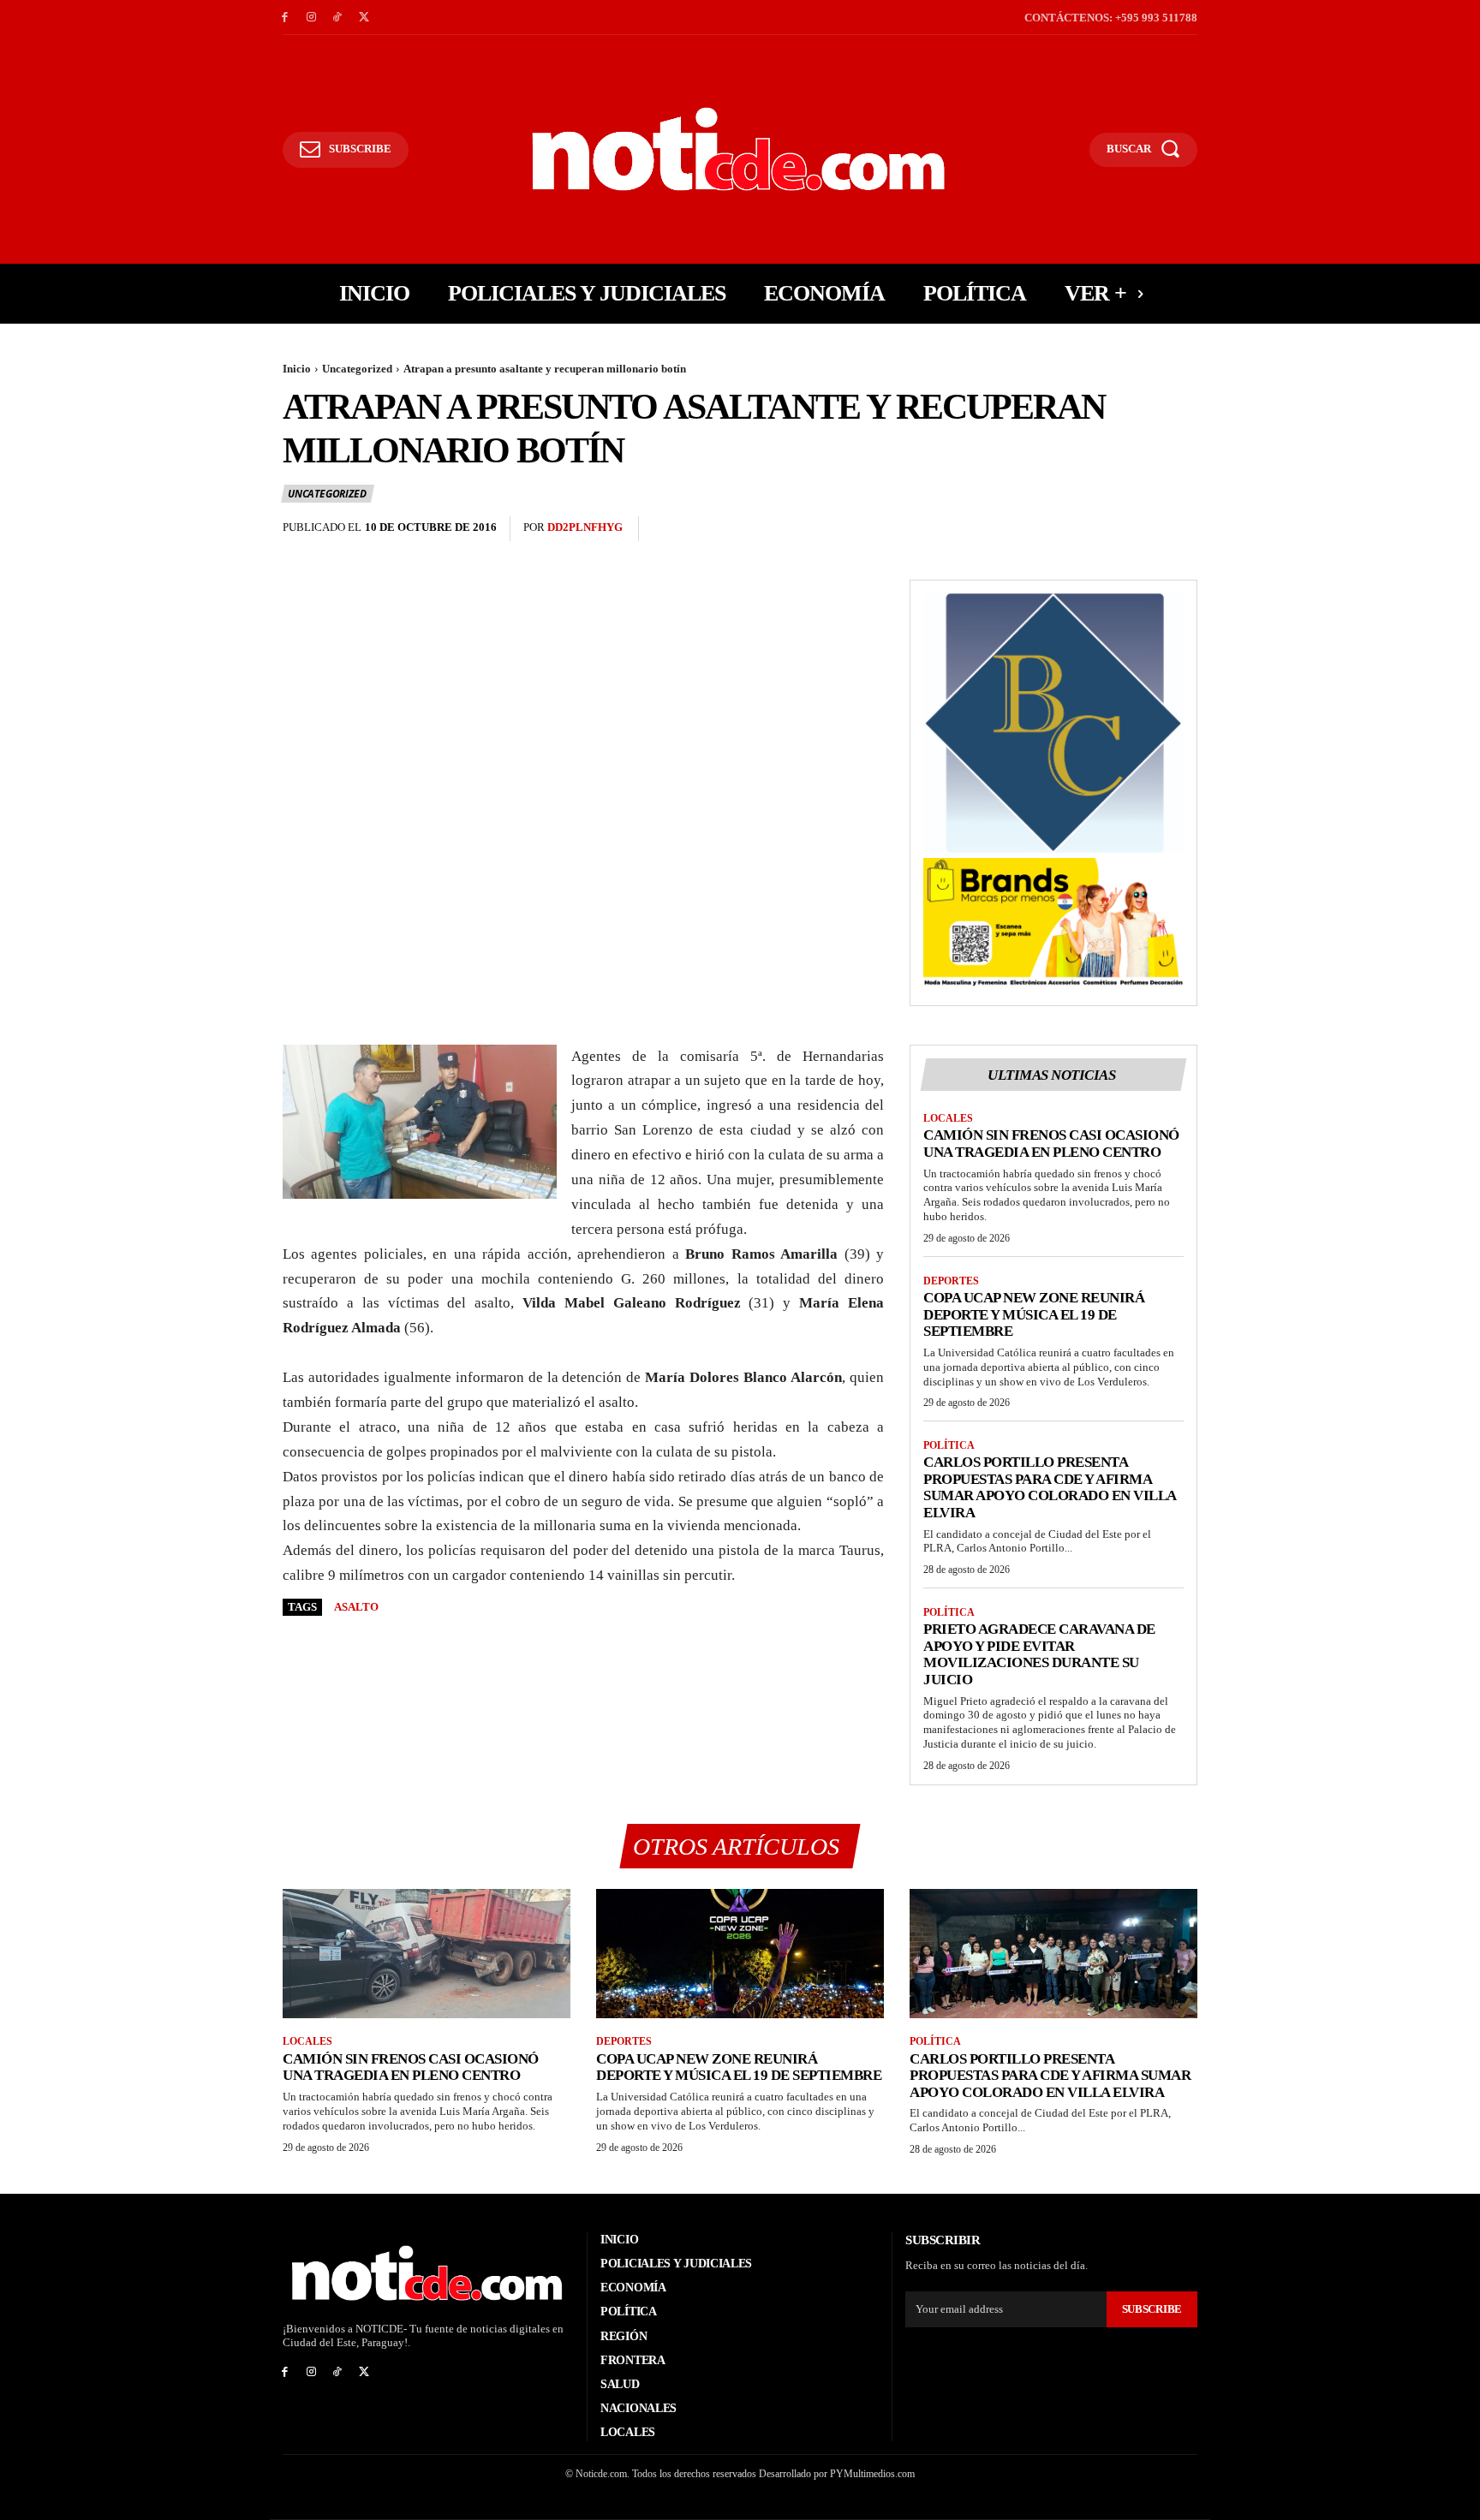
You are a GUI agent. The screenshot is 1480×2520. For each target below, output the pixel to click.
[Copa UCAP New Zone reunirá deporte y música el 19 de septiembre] (740, 1954)
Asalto (356, 1607)
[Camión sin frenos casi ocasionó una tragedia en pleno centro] (427, 1954)
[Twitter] (364, 18)
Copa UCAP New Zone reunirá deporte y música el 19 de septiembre (1034, 1314)
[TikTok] (338, 18)
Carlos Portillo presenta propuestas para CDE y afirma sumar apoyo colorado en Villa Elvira (1050, 1487)
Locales (948, 1118)
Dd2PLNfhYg (585, 527)
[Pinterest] (1141, 529)
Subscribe (1152, 2309)
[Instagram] (311, 18)
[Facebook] (285, 18)
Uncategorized (357, 369)
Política (949, 1445)
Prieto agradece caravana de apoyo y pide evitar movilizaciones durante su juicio (1039, 1654)
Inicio (297, 369)
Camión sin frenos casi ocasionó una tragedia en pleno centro (1051, 1144)
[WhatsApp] (1180, 529)
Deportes (951, 1281)
